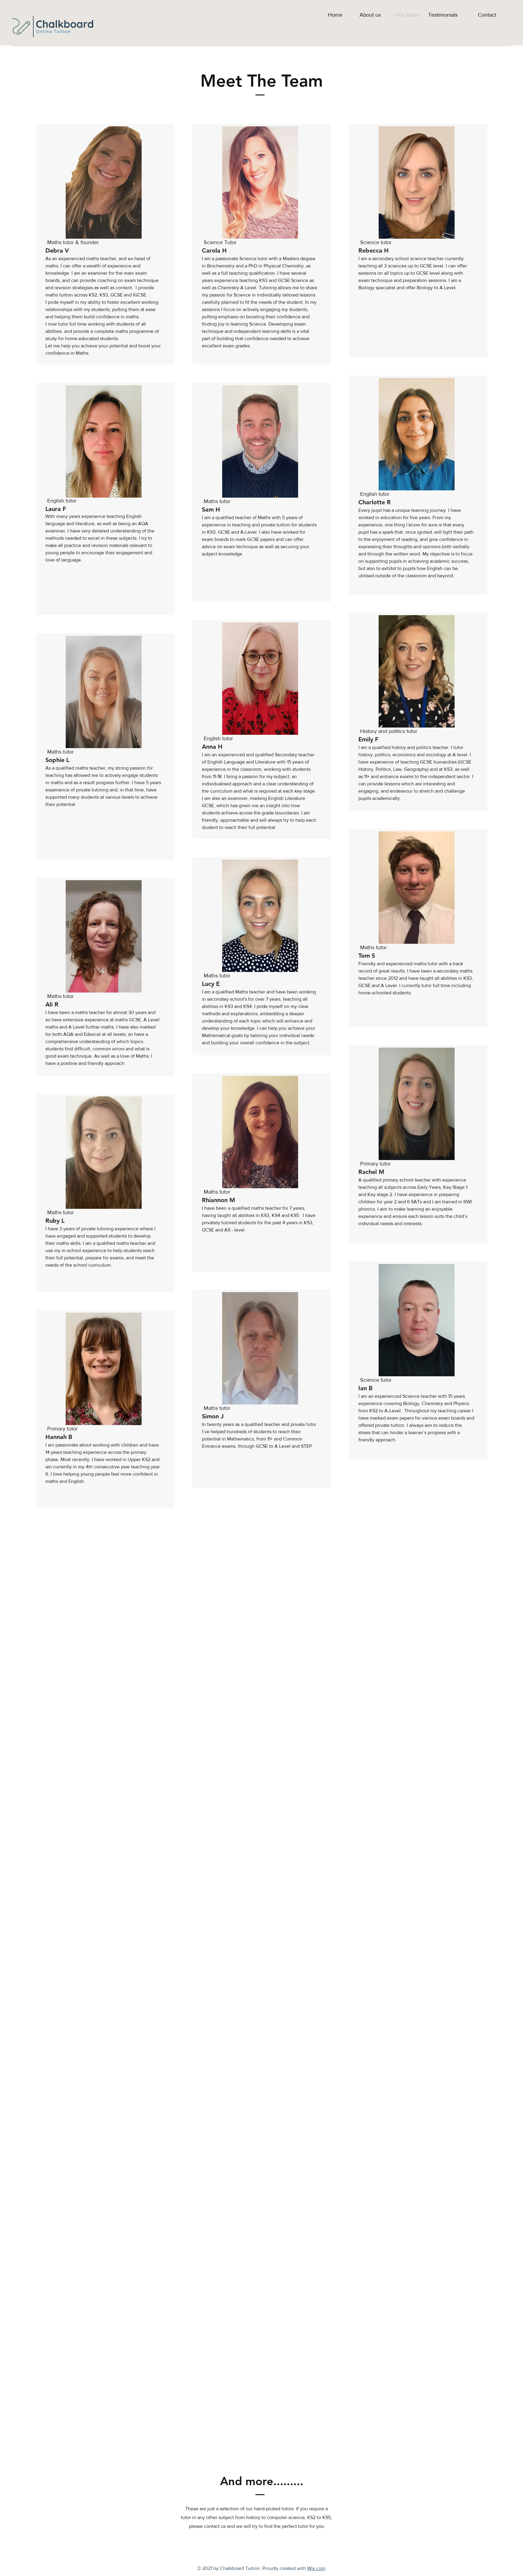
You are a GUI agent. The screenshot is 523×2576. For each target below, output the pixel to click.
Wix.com (316, 2568)
